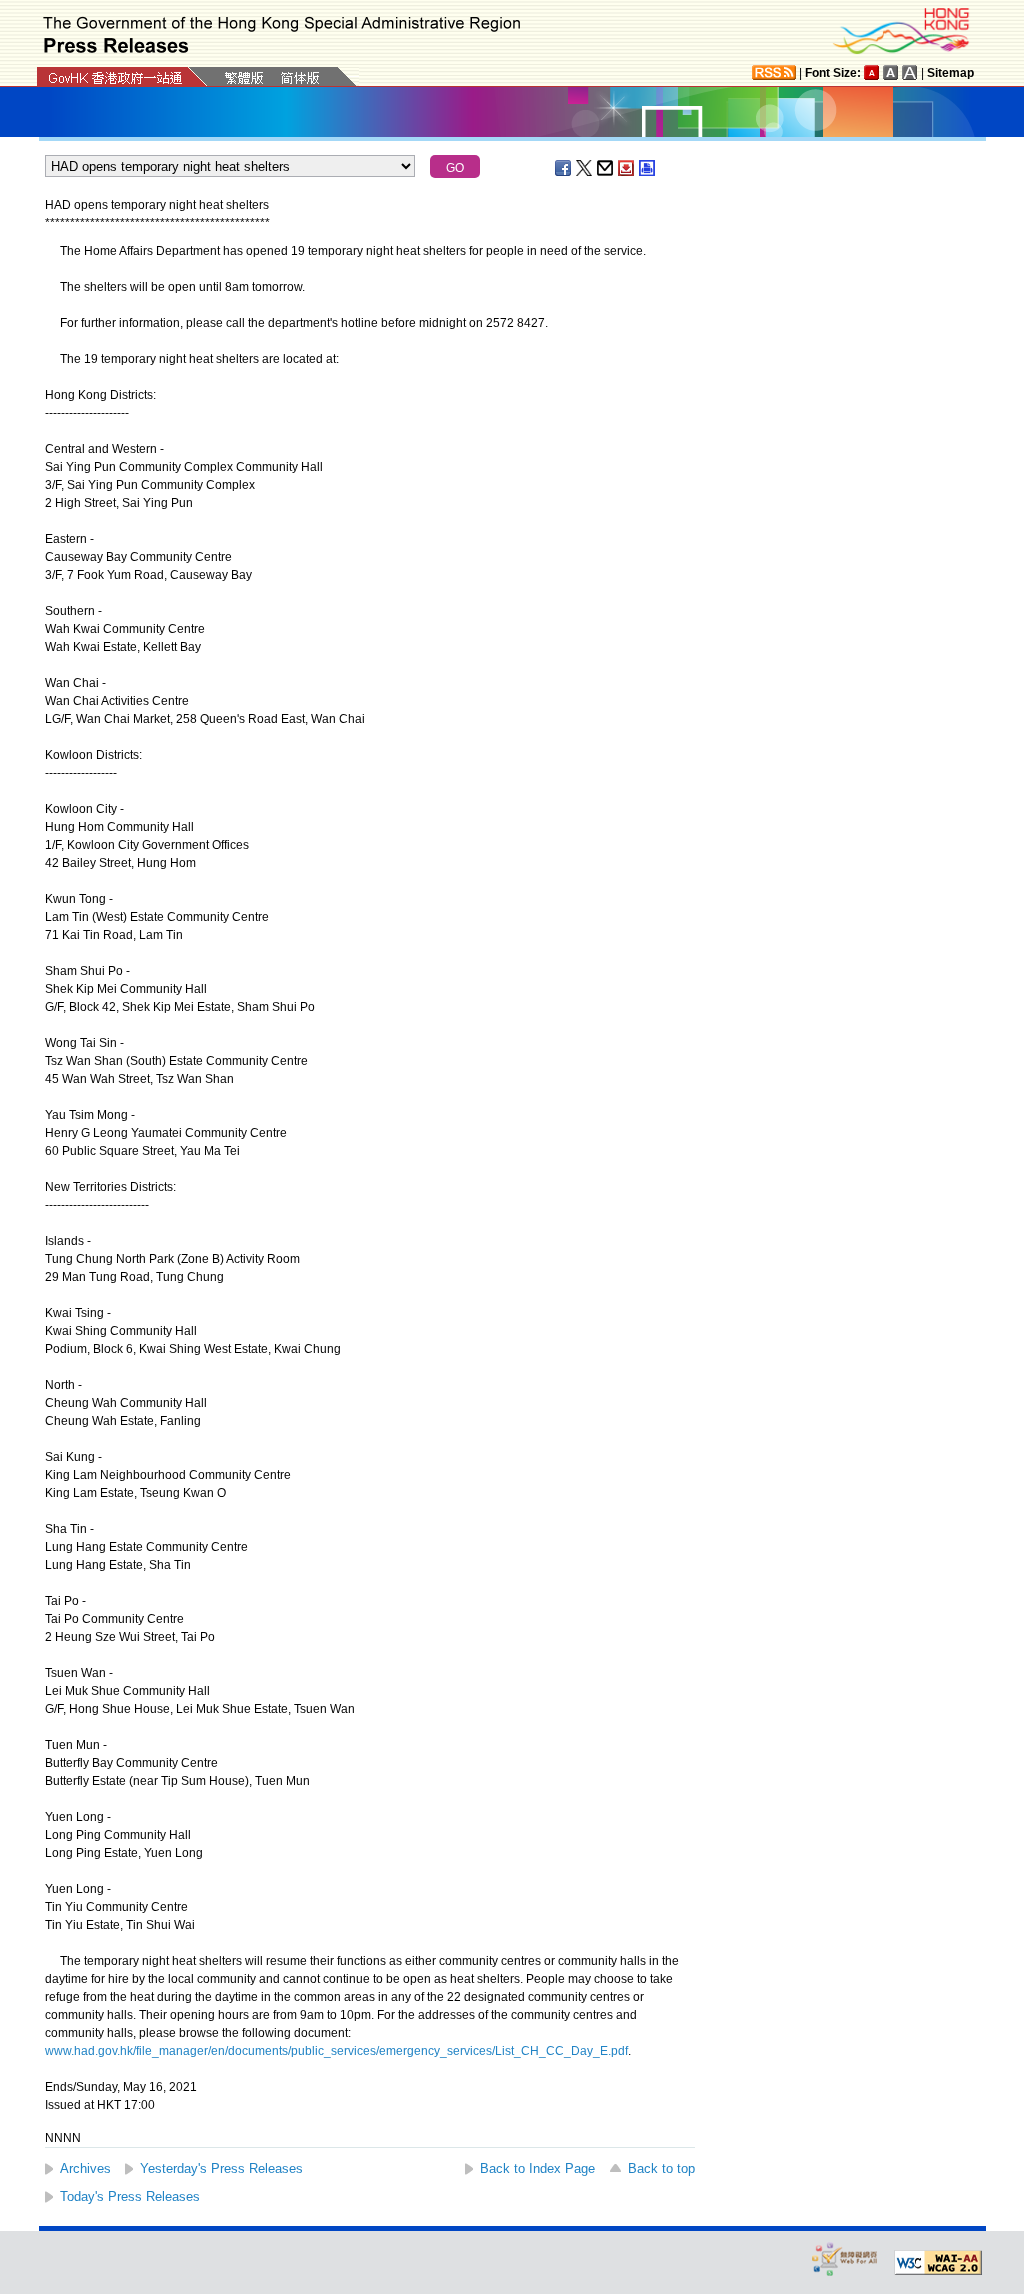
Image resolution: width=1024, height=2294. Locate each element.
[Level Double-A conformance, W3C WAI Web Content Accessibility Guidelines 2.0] (938, 2263)
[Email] (606, 168)
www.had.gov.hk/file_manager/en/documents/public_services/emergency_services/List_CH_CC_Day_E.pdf (336, 2051)
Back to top (661, 2168)
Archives (85, 2168)
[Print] (648, 168)
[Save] (627, 168)
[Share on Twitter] (585, 168)
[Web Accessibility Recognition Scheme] (845, 2258)
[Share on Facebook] (564, 168)
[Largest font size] (910, 72)
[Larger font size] (891, 72)
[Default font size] (872, 72)
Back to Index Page (537, 2168)
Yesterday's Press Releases (221, 2168)
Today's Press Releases (130, 2196)
